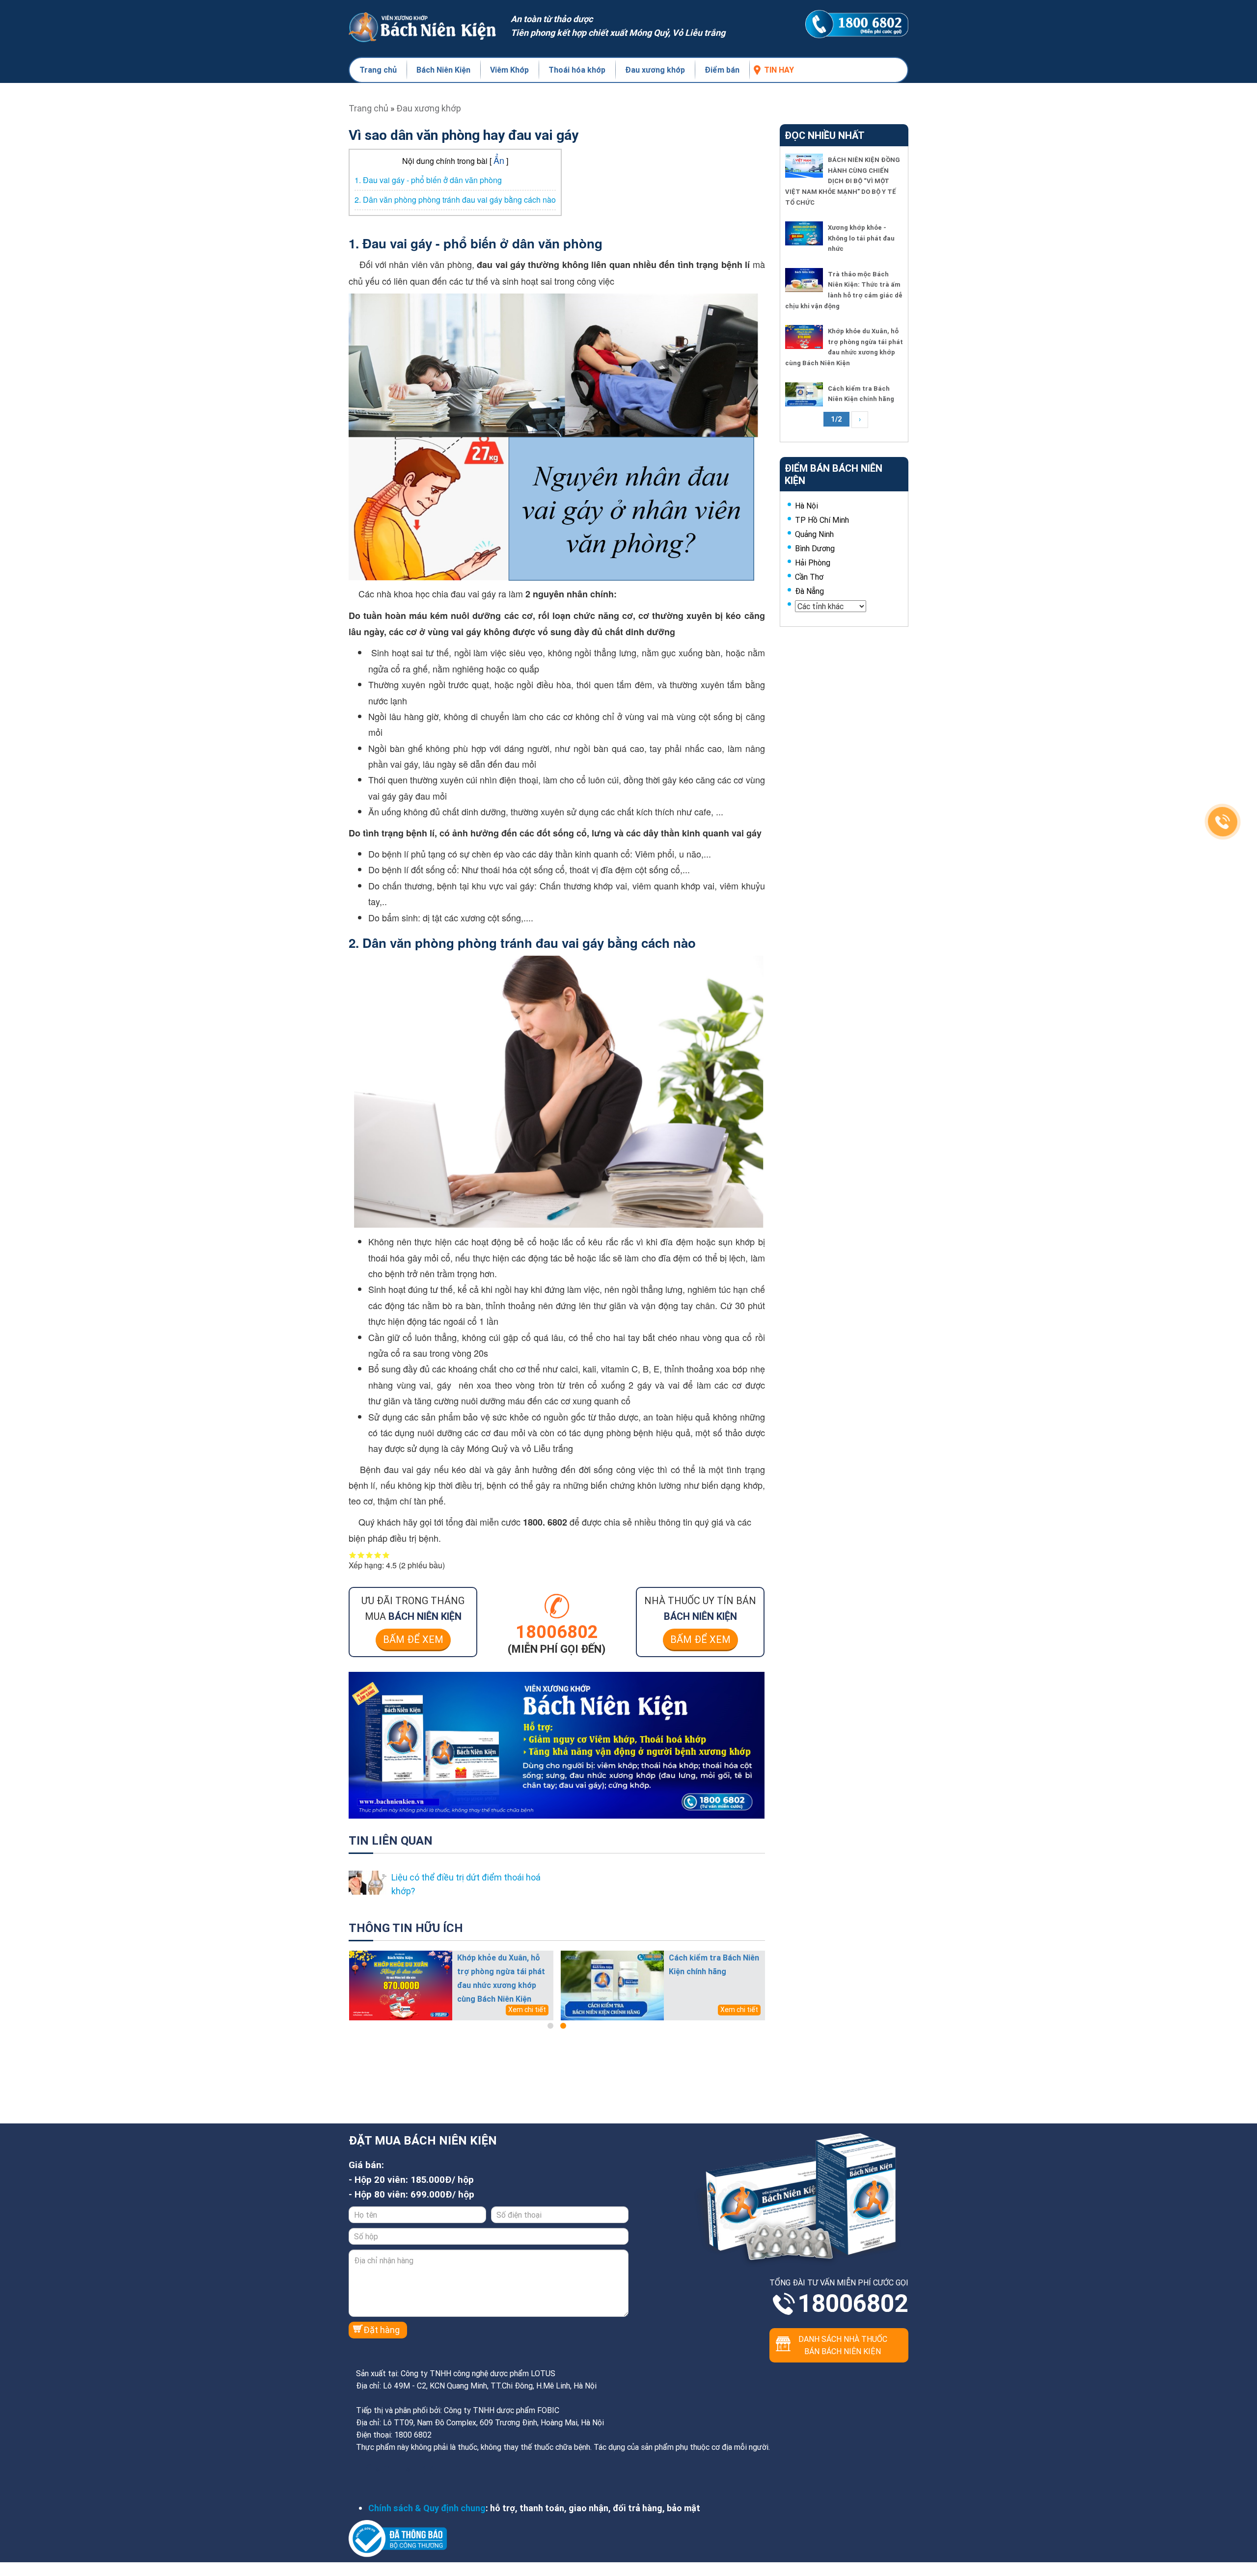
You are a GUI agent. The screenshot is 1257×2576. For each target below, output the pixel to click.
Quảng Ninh (814, 534)
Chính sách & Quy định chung (427, 2508)
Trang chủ (378, 70)
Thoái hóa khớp (577, 70)
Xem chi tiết (527, 2010)
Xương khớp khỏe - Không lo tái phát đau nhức (861, 238)
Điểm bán (722, 70)
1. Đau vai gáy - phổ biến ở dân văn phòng (428, 180)
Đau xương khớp (655, 70)
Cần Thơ (809, 577)
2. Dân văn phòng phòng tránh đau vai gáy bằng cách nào (455, 200)
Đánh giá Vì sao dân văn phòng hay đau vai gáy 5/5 (386, 1555)
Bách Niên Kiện (443, 70)
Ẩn (499, 160)
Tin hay (779, 70)
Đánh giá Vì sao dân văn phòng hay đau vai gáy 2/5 (361, 1555)
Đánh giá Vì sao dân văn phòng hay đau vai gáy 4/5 (378, 1555)
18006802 (853, 2304)
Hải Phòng (813, 563)
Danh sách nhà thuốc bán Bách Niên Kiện (843, 2345)
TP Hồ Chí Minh (822, 520)
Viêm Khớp (509, 70)
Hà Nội (806, 506)
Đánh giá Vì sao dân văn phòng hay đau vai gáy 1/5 (353, 1555)
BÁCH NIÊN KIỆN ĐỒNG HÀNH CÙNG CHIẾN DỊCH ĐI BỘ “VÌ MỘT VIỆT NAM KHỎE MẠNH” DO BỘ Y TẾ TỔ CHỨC (843, 181)
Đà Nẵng (809, 591)
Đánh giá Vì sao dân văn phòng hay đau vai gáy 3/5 (369, 1555)
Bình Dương (815, 548)
